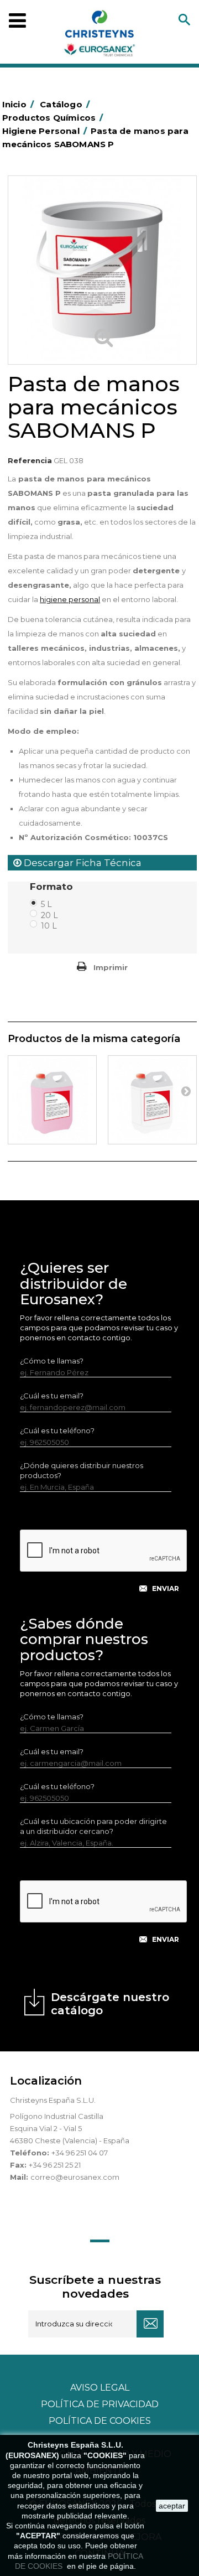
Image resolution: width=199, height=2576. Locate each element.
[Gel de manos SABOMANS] (152, 1100)
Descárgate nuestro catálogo (110, 2004)
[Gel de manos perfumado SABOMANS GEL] (52, 1100)
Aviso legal (100, 2388)
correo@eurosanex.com (75, 2177)
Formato (53, 887)
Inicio (18, 104)
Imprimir (111, 967)
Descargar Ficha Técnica (82, 863)
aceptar (172, 2506)
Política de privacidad (100, 2404)
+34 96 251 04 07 (80, 2153)
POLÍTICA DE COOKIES (100, 2421)
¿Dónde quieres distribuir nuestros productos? (82, 1470)
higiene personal (70, 599)
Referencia (30, 460)
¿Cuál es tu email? (52, 1396)
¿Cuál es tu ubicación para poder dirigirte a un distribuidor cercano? (93, 1826)
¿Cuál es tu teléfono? (57, 1430)
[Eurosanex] (99, 35)
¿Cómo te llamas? (52, 1361)
